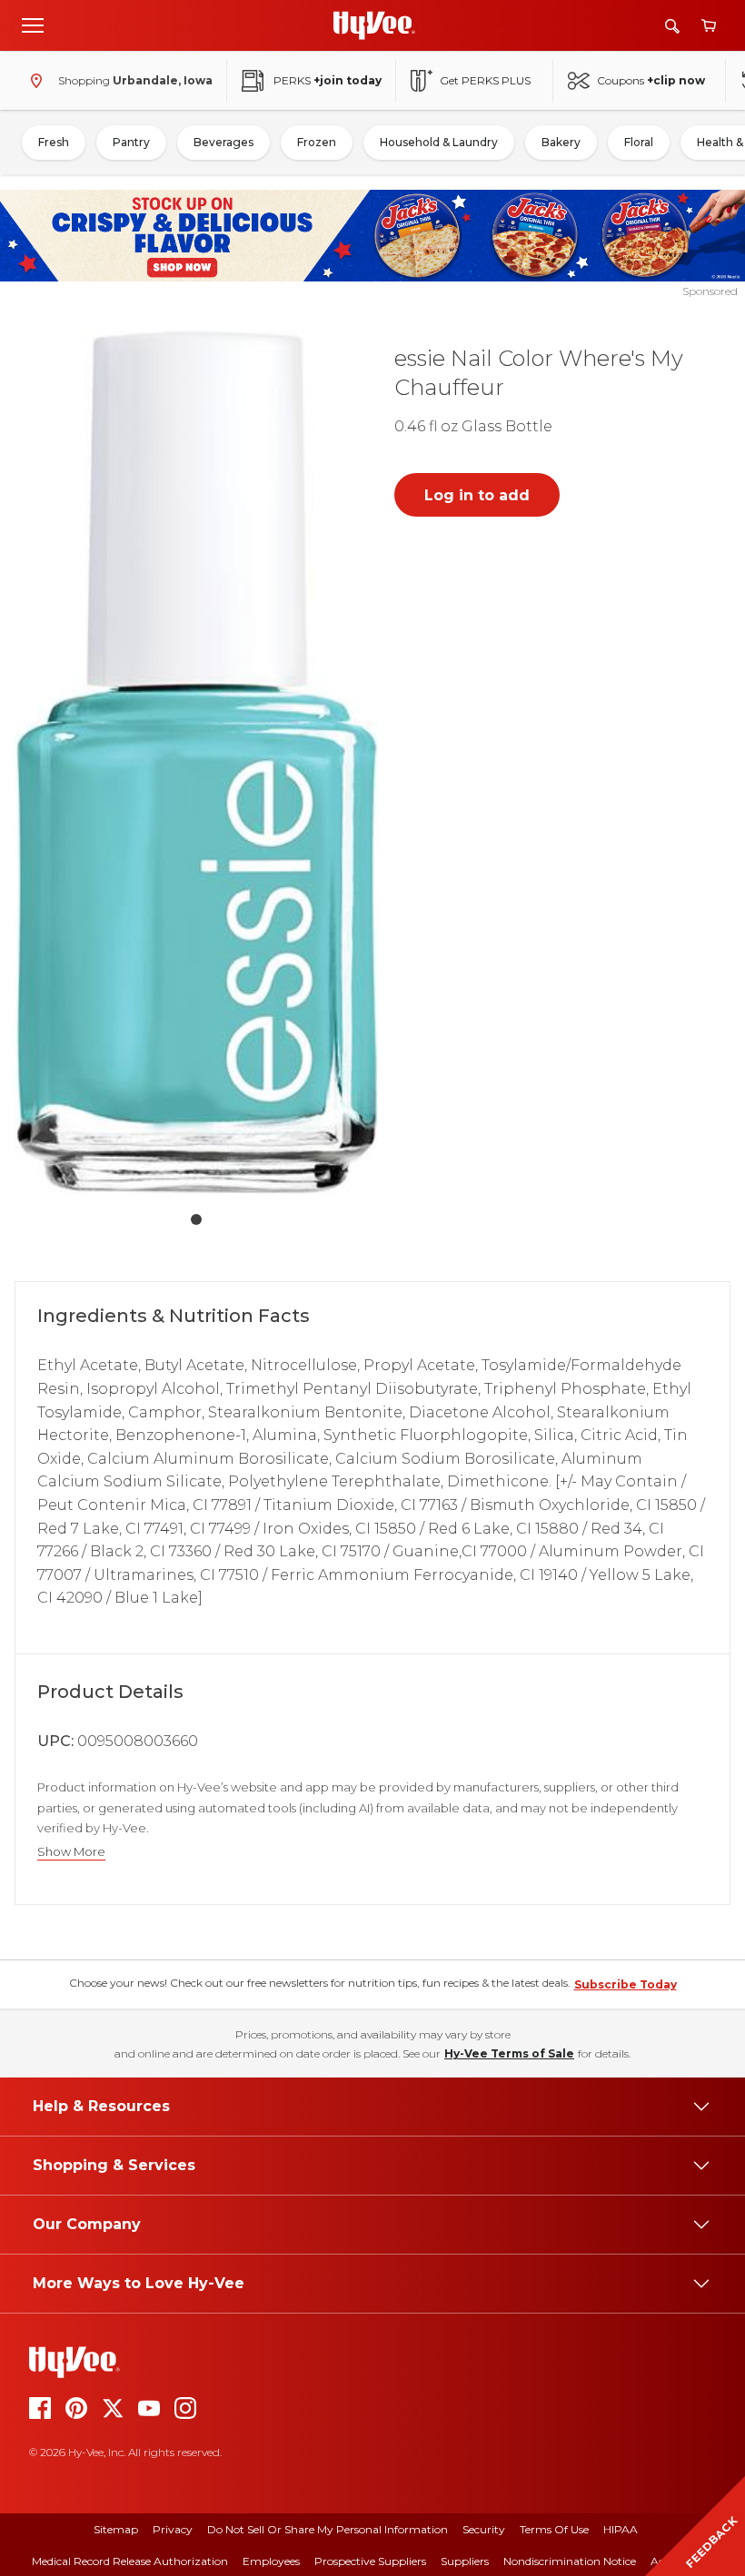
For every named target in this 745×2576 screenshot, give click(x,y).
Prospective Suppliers (370, 2561)
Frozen (317, 142)
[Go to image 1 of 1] (196, 1219)
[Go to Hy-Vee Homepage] (374, 25)
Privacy (173, 2529)
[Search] (672, 26)
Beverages (223, 142)
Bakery (561, 142)
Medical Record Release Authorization (130, 2561)
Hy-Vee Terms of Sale (509, 2053)
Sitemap (116, 2529)
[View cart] (709, 26)
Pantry (131, 142)
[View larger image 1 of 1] (196, 762)
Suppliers (465, 2561)
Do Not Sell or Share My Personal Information (328, 2529)
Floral (639, 142)
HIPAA (621, 2529)
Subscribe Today (626, 1984)
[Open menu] (33, 25)
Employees (271, 2561)
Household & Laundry (439, 142)
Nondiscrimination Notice (570, 2561)
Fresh (54, 142)
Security (484, 2529)
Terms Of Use (554, 2529)
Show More (71, 1852)
